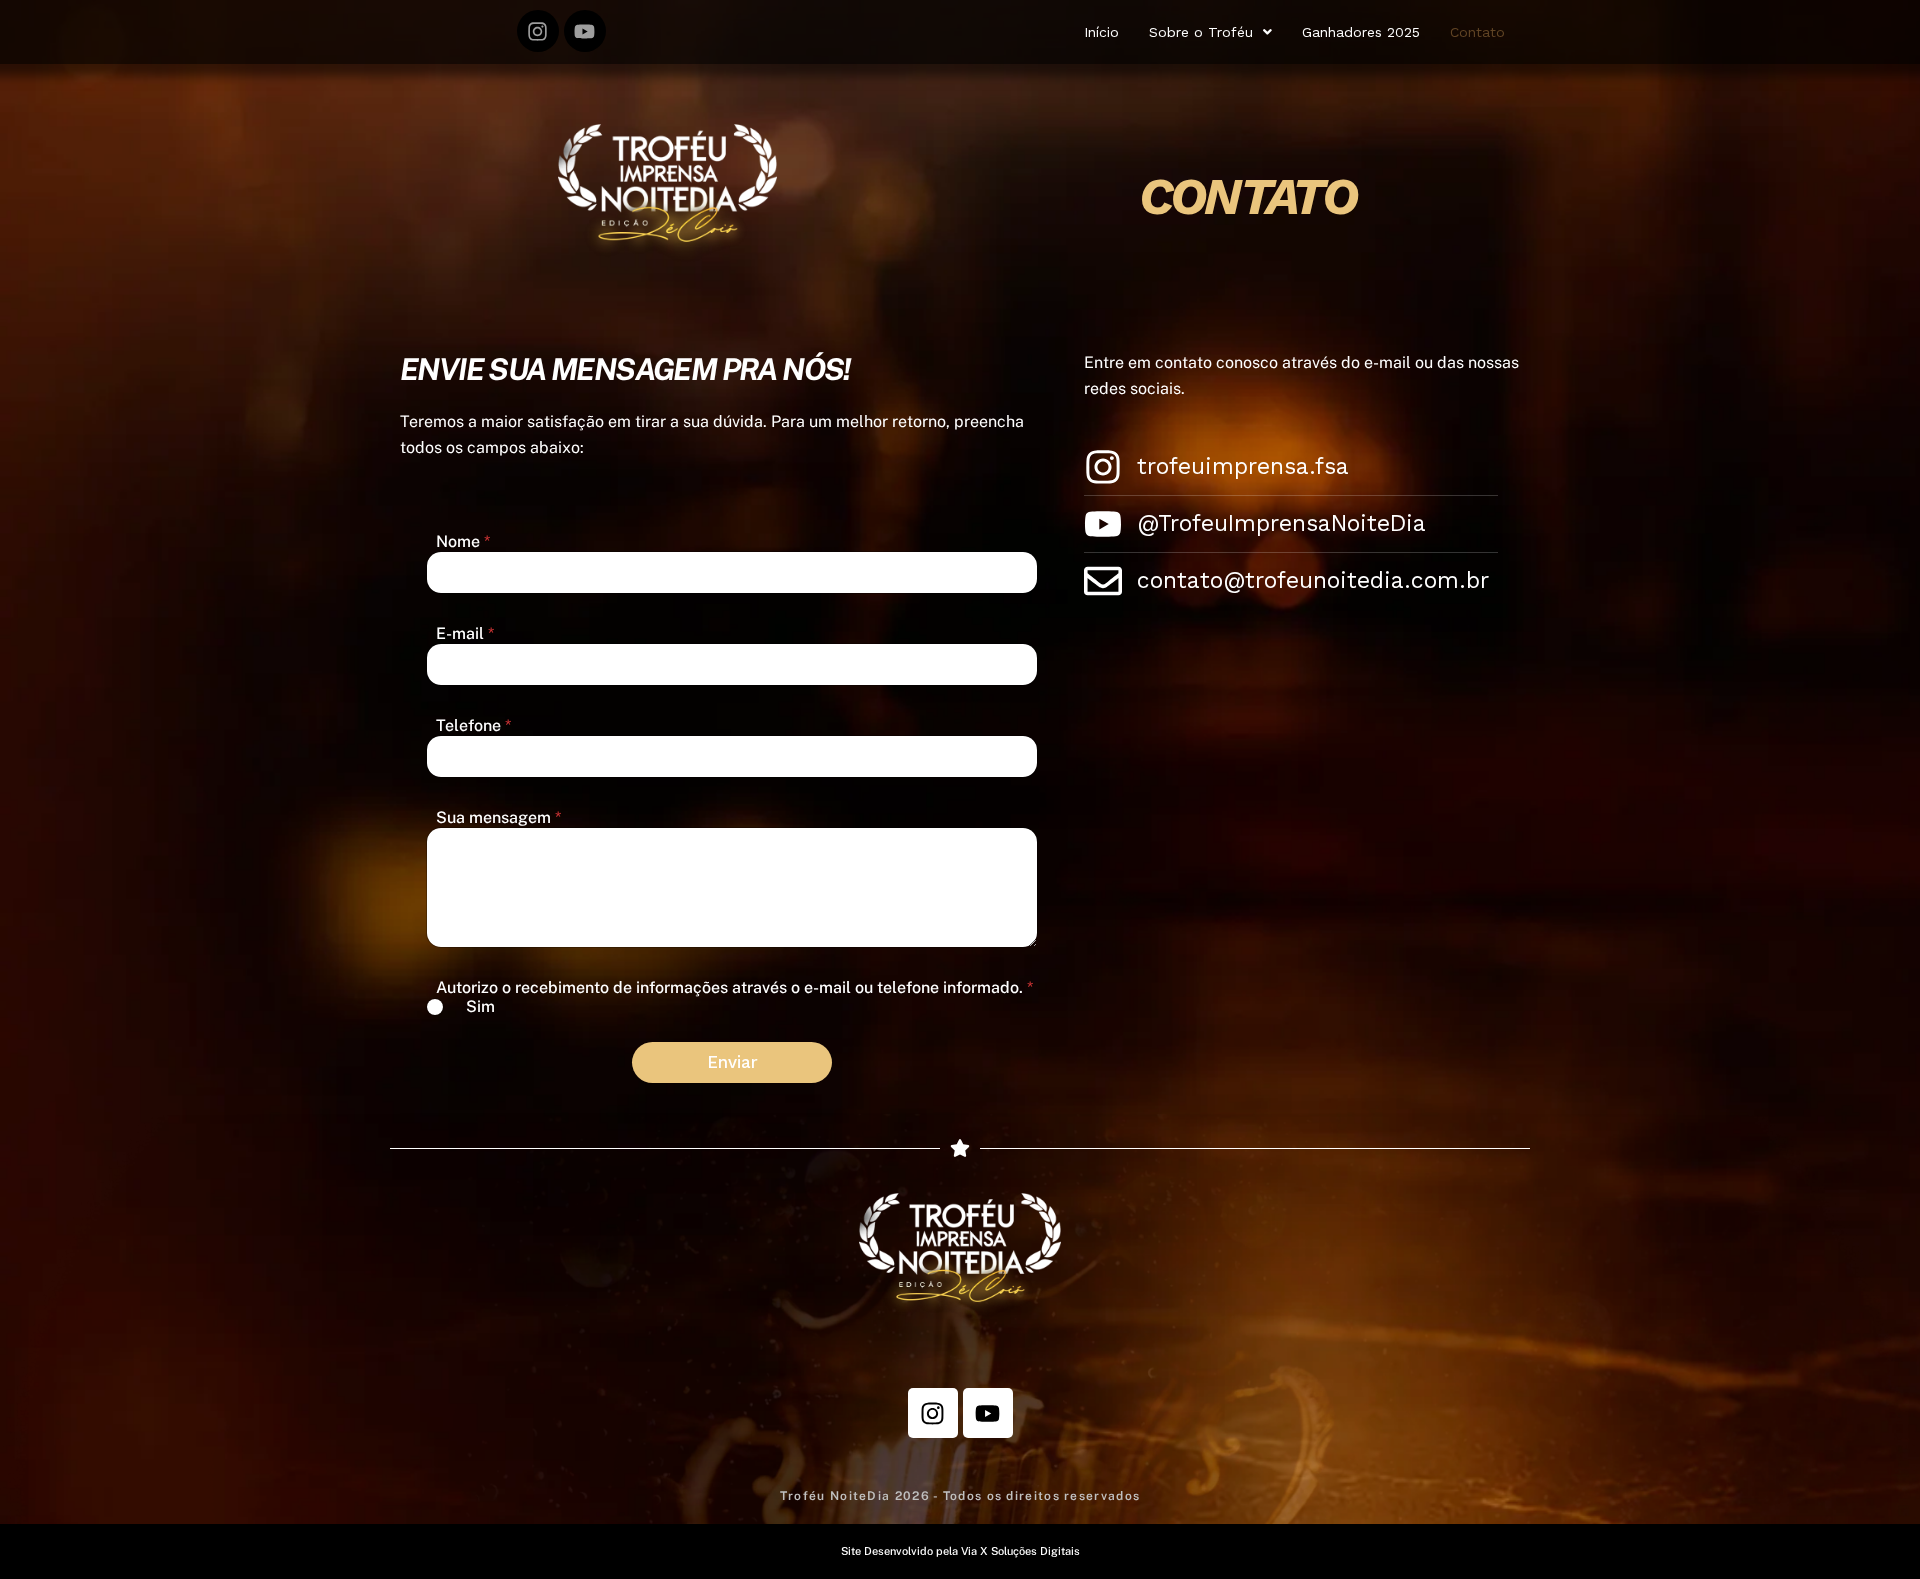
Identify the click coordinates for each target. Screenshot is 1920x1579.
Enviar (732, 1062)
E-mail (465, 633)
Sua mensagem (498, 817)
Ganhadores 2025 (1361, 32)
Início (1101, 32)
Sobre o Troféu (1201, 32)
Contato (1477, 32)
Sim (480, 1006)
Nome (463, 541)
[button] (1210, 32)
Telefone (473, 725)
